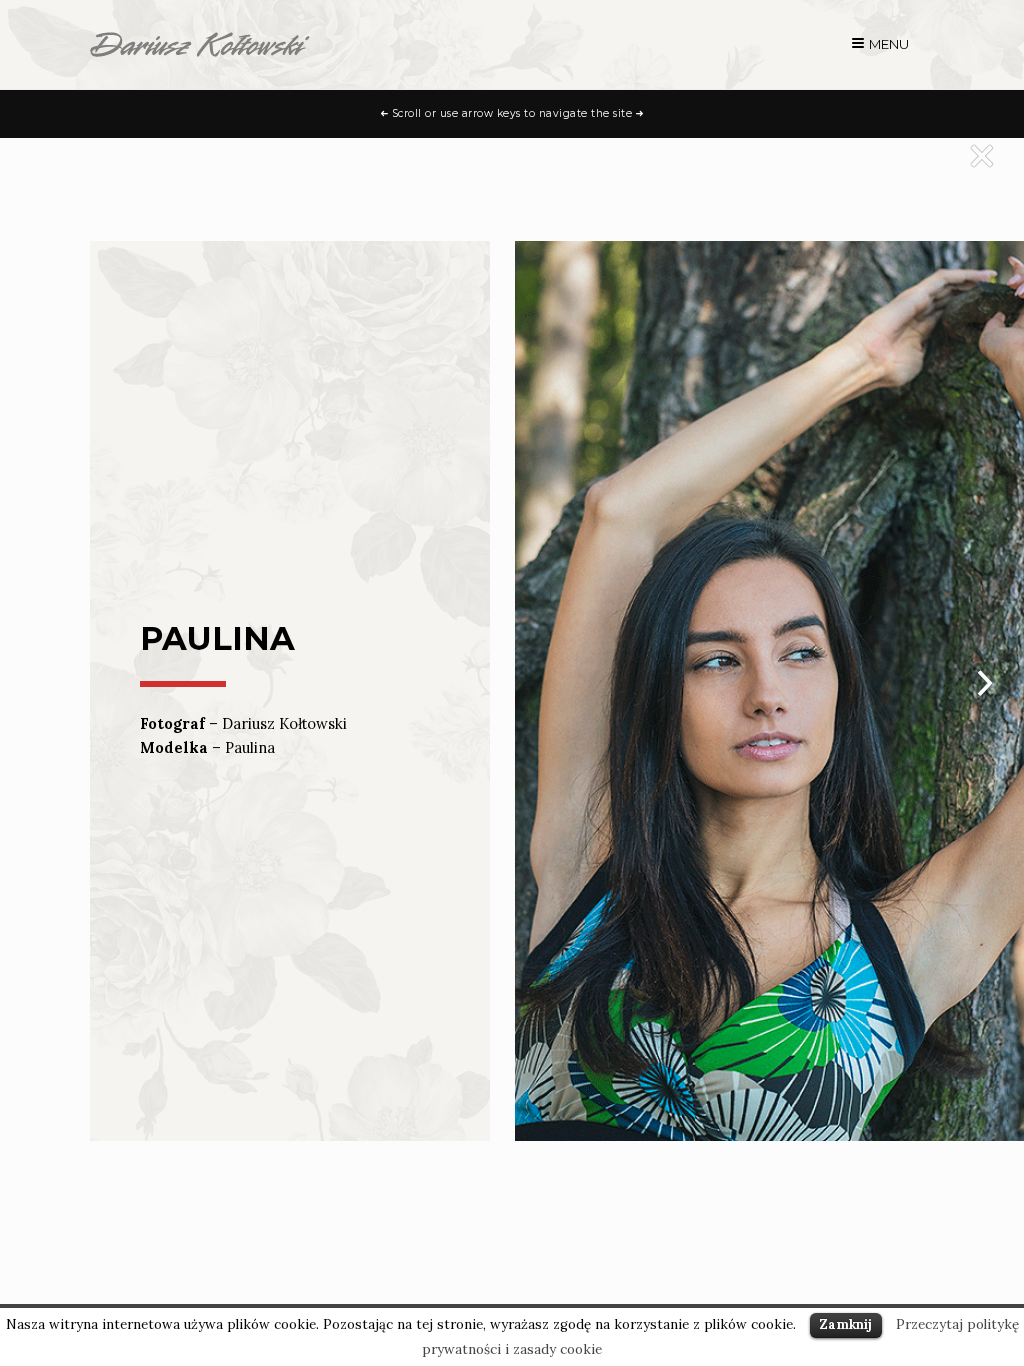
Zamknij (846, 1324)
